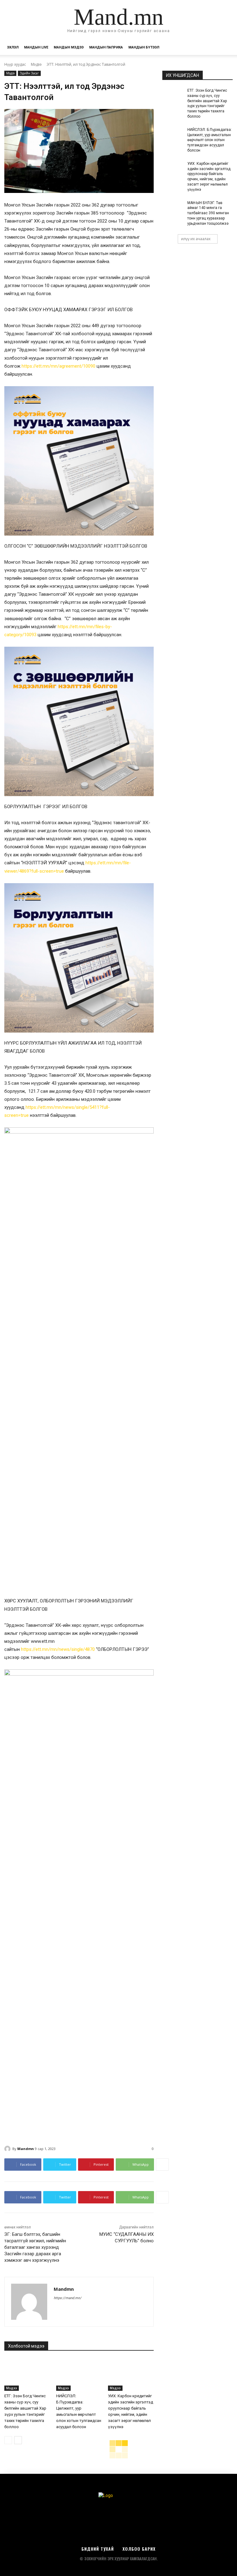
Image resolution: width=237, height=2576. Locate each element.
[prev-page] (8, 2440)
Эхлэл (13, 47)
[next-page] (18, 2440)
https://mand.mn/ (68, 2298)
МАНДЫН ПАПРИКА (106, 47)
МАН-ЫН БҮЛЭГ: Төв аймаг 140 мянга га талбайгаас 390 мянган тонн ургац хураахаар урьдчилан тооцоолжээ (208, 213)
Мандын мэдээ (69, 47)
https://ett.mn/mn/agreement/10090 (58, 366)
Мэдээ (36, 64)
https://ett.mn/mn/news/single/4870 (58, 1649)
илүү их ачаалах (196, 239)
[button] (225, 48)
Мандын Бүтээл (144, 47)
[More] (162, 2165)
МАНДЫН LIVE (36, 47)
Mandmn (26, 2149)
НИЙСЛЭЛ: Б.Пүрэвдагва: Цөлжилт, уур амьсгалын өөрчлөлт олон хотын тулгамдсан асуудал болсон (210, 140)
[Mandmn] (8, 2149)
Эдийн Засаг (29, 73)
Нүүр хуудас (15, 64)
